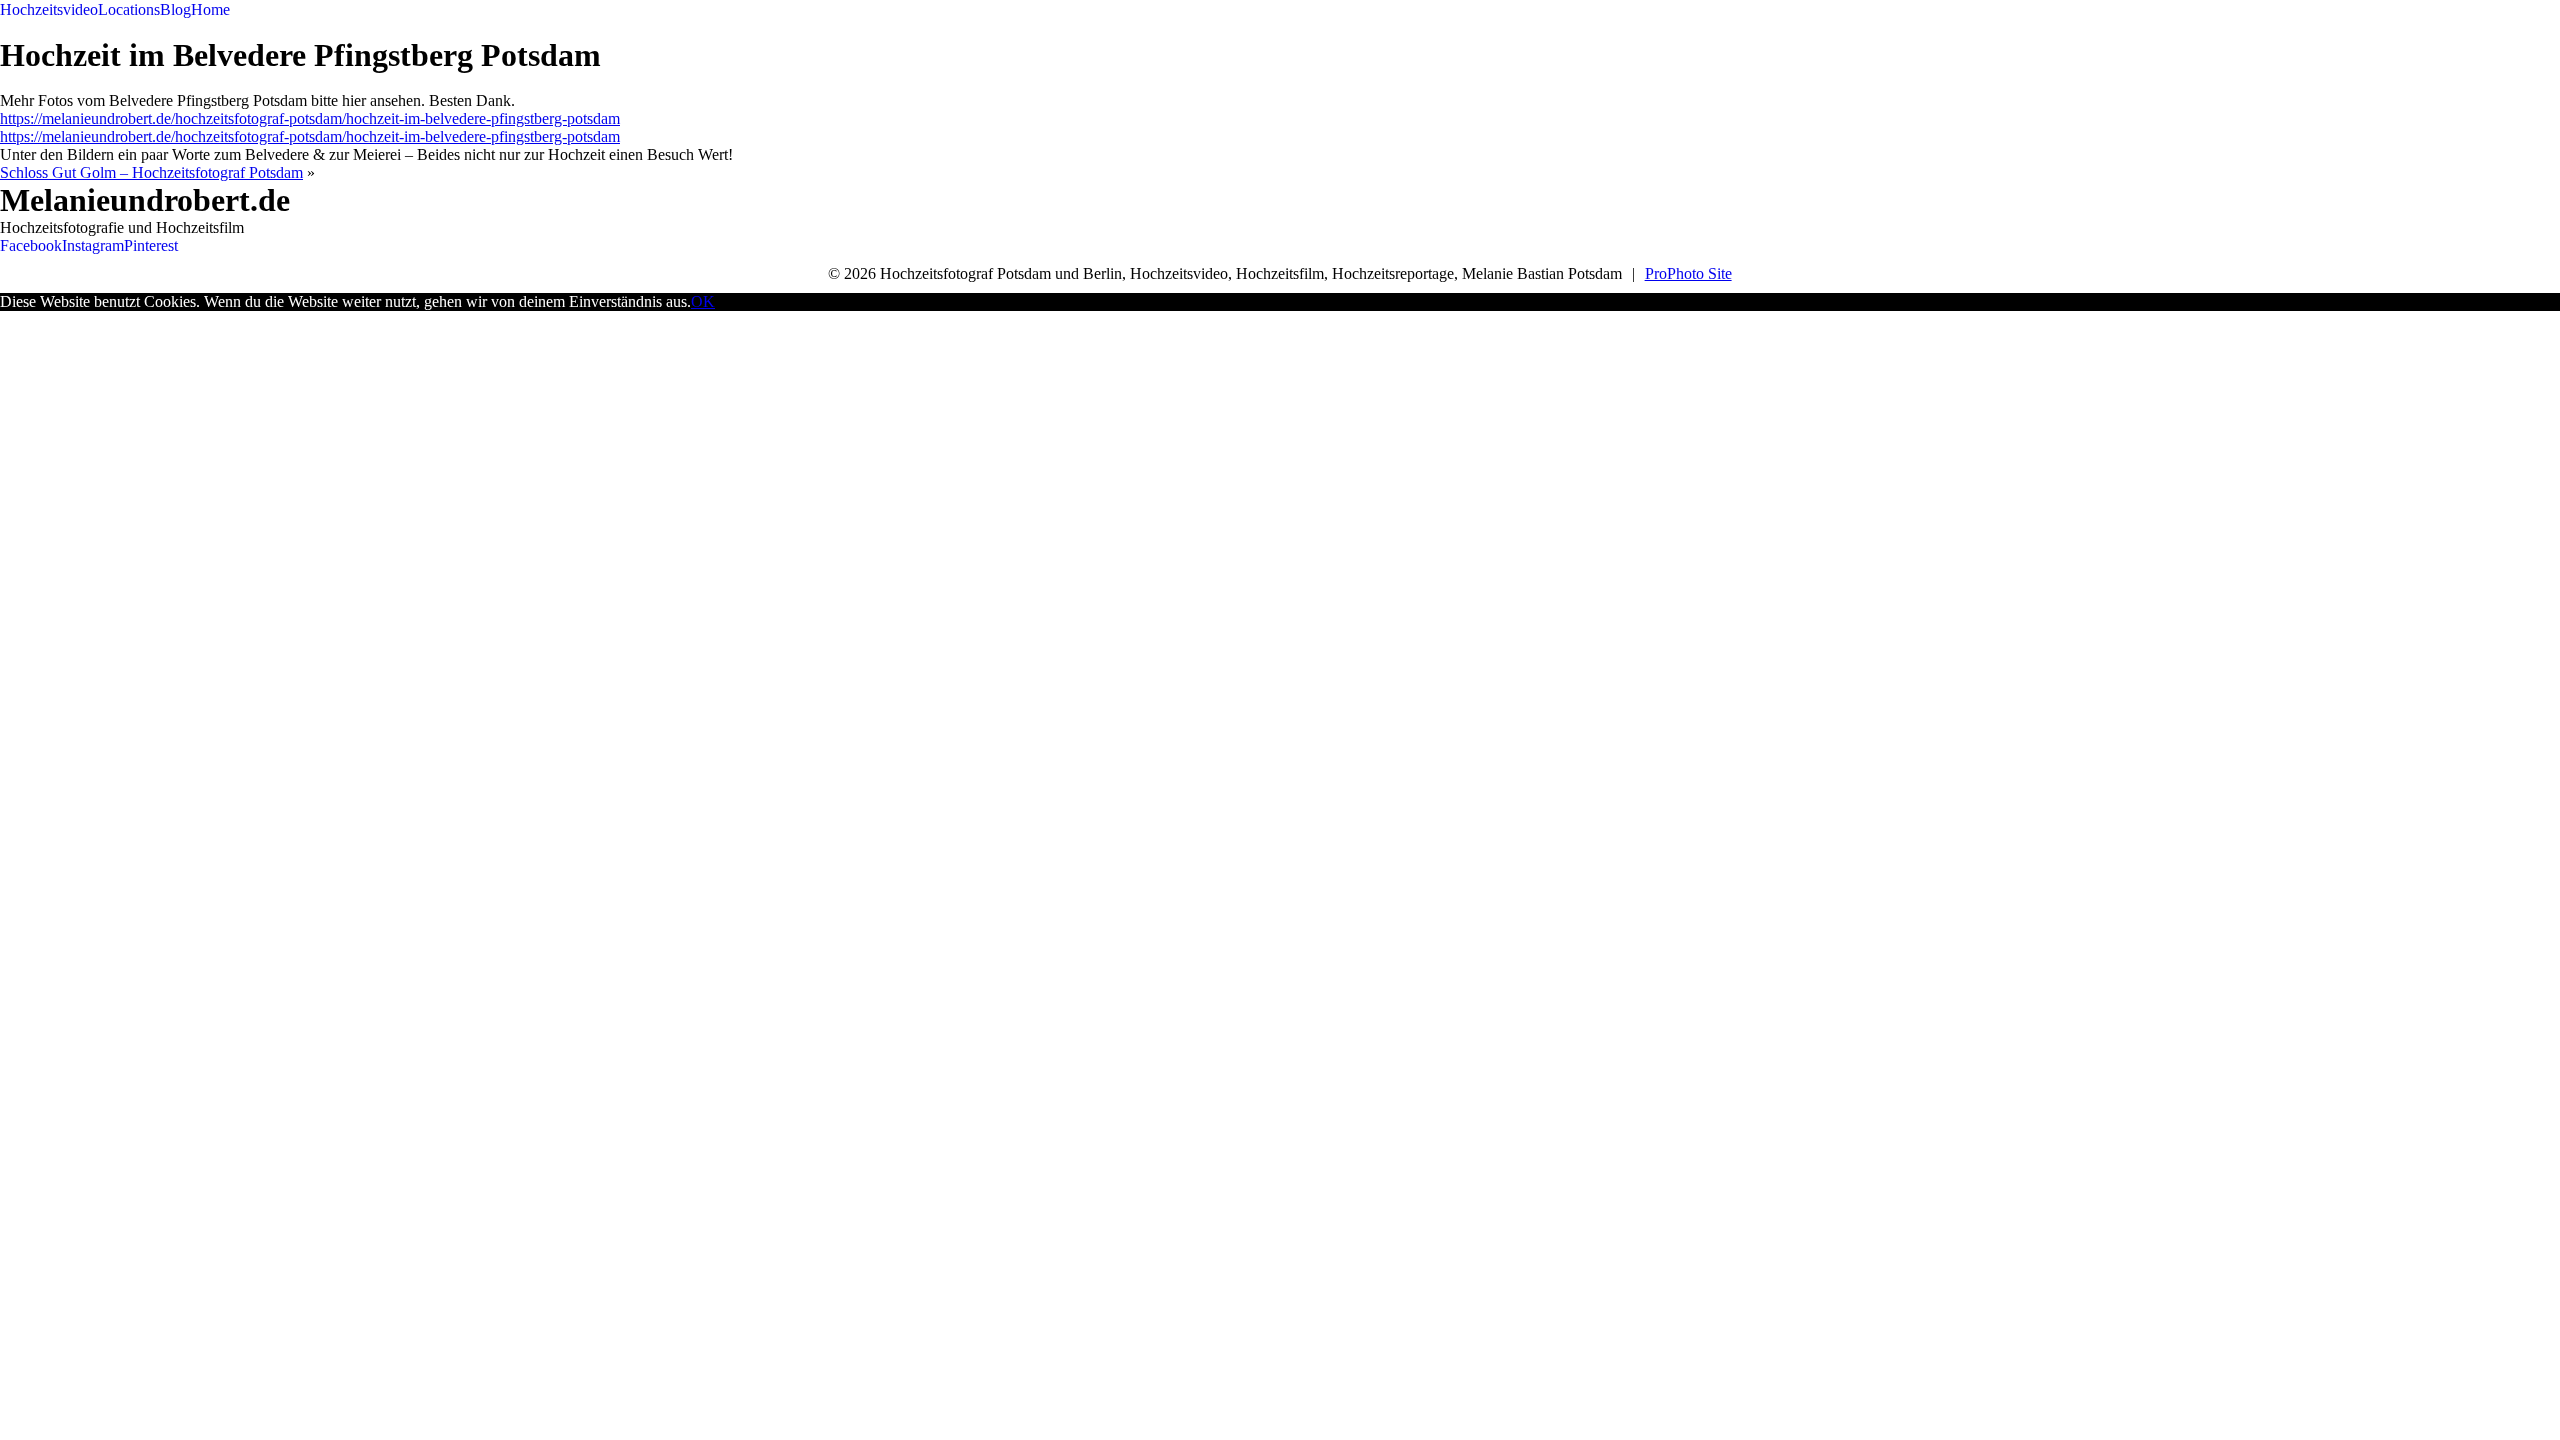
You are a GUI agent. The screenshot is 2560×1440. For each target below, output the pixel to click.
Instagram (93, 245)
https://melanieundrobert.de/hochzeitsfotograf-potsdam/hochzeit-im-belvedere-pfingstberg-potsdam (310, 118)
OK (703, 301)
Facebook (31, 245)
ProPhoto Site (1688, 273)
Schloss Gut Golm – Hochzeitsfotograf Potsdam (151, 172)
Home (210, 9)
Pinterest (151, 245)
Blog (175, 9)
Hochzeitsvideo (49, 9)
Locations (129, 9)
